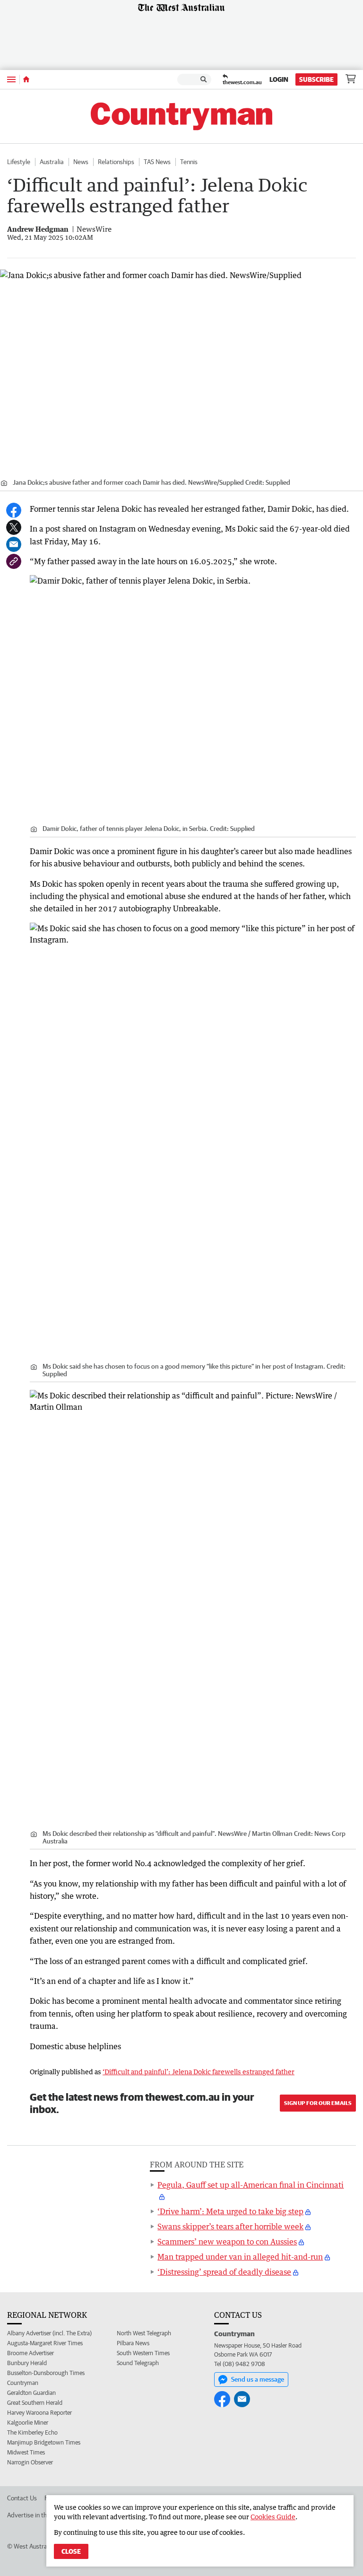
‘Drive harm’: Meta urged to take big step (230, 2211)
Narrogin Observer (30, 2462)
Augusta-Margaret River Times (45, 2343)
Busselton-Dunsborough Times (46, 2373)
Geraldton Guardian (31, 2393)
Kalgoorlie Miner (28, 2423)
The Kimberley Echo (32, 2432)
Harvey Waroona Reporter (39, 2413)
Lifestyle (19, 162)
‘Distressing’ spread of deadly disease (224, 2272)
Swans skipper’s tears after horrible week (230, 2227)
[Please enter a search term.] (204, 79)
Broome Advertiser (30, 2353)
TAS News (157, 162)
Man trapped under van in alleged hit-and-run (240, 2257)
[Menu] (11, 79)
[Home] (26, 79)
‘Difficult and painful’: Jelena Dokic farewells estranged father (199, 2072)
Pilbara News (133, 2343)
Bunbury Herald (27, 2363)
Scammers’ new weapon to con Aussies (227, 2242)
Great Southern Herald (35, 2403)
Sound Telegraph (138, 2363)
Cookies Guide (273, 2517)
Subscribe (316, 79)
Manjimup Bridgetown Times (44, 2442)
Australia (52, 162)
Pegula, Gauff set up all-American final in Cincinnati (251, 2185)
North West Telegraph (144, 2333)
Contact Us (22, 2498)
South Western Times (143, 2353)
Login (279, 79)
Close (71, 2551)
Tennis (189, 162)
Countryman (23, 2383)
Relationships (116, 162)
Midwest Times (26, 2452)
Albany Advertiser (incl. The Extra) (49, 2333)
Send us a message (258, 2379)
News (81, 162)
